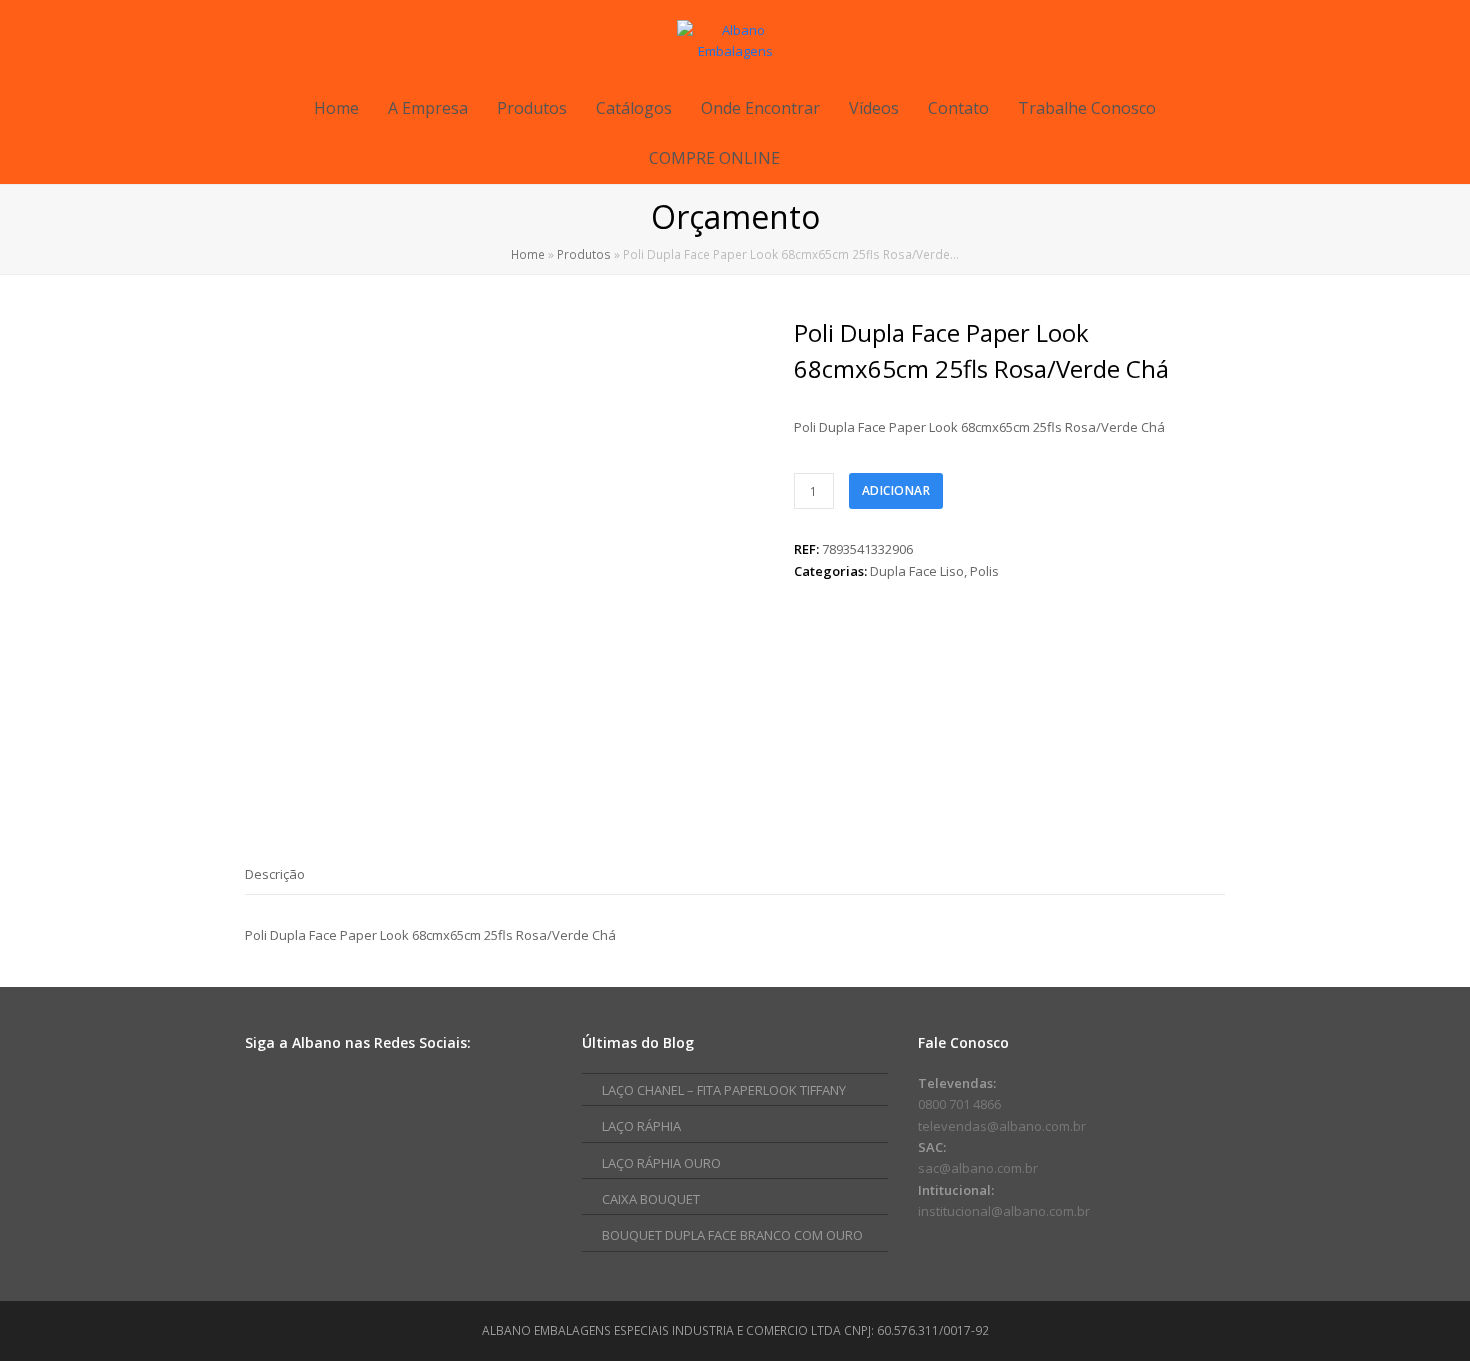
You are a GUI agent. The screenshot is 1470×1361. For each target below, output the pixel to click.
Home (528, 254)
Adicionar (896, 490)
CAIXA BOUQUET (651, 1199)
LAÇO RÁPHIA (641, 1126)
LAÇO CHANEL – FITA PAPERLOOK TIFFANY (724, 1090)
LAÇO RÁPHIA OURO (661, 1163)
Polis (984, 571)
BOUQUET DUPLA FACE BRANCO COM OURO (732, 1235)
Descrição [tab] (275, 874)
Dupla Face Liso (917, 571)
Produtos (584, 254)
